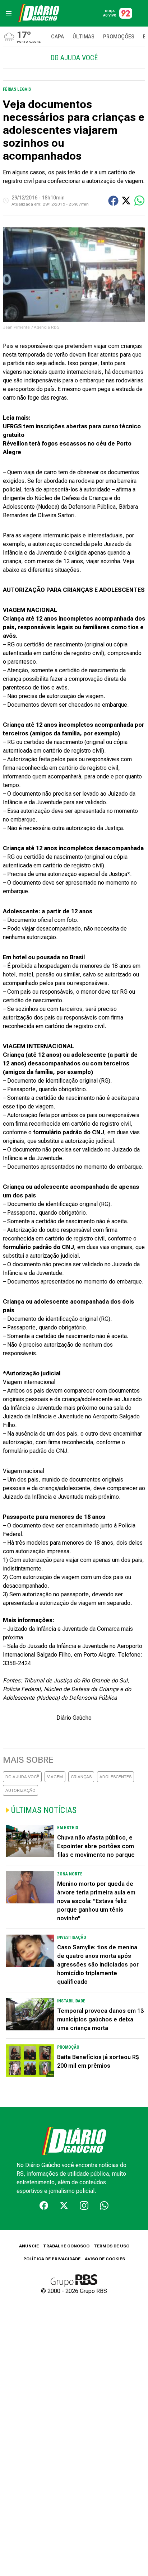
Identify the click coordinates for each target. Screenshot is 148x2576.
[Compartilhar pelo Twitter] (126, 201)
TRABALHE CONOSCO (66, 2246)
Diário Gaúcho (74, 1718)
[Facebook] (44, 2205)
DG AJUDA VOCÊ (22, 1777)
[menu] (9, 13)
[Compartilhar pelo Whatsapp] (139, 201)
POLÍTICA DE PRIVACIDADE (52, 2259)
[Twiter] (64, 2205)
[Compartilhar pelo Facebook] (113, 201)
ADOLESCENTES (115, 1777)
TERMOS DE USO (112, 2246)
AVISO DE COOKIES (105, 2259)
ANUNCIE (29, 2246)
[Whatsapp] (104, 2205)
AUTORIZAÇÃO (20, 1790)
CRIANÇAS (81, 1777)
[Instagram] (84, 2205)
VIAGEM (55, 1777)
